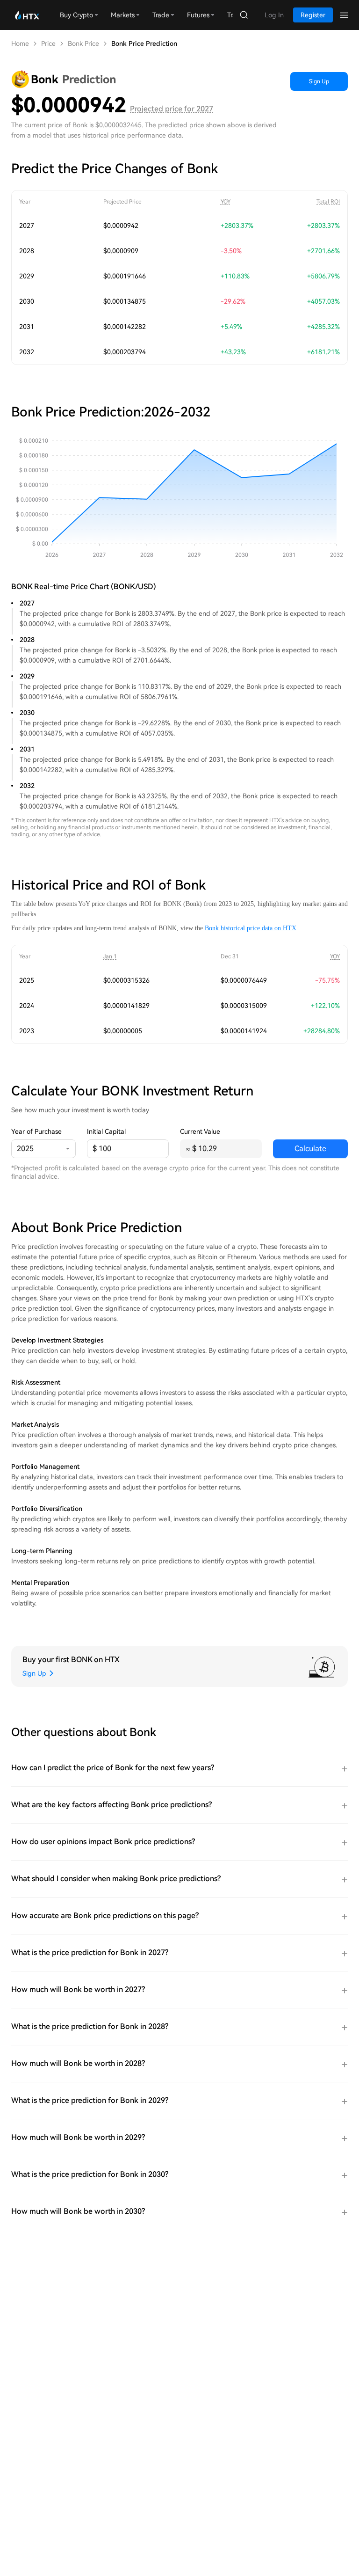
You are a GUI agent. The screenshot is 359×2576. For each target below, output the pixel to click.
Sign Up (319, 81)
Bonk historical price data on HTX (251, 928)
